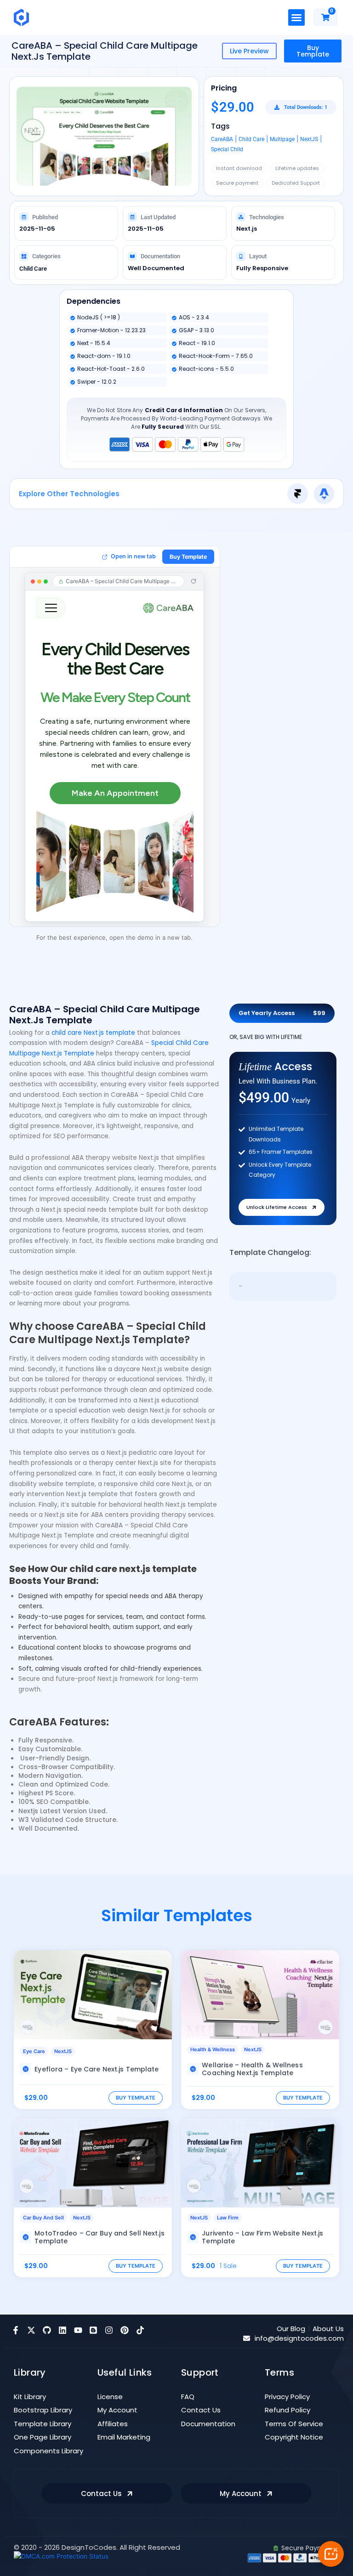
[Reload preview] (194, 581)
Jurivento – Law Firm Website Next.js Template (262, 2237)
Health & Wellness (213, 2049)
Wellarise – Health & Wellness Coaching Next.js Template (252, 2069)
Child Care (251, 139)
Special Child (227, 149)
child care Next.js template (93, 1033)
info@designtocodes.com (299, 2338)
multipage (282, 139)
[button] (296, 17)
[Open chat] (331, 2554)
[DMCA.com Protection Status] (61, 2556)
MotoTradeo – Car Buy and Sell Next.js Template (99, 2237)
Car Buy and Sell (43, 2218)
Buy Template (313, 51)
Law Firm (228, 2218)
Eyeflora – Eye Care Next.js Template (97, 2069)
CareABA (222, 139)
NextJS (309, 139)
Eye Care (34, 2051)
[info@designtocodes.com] (247, 2338)
